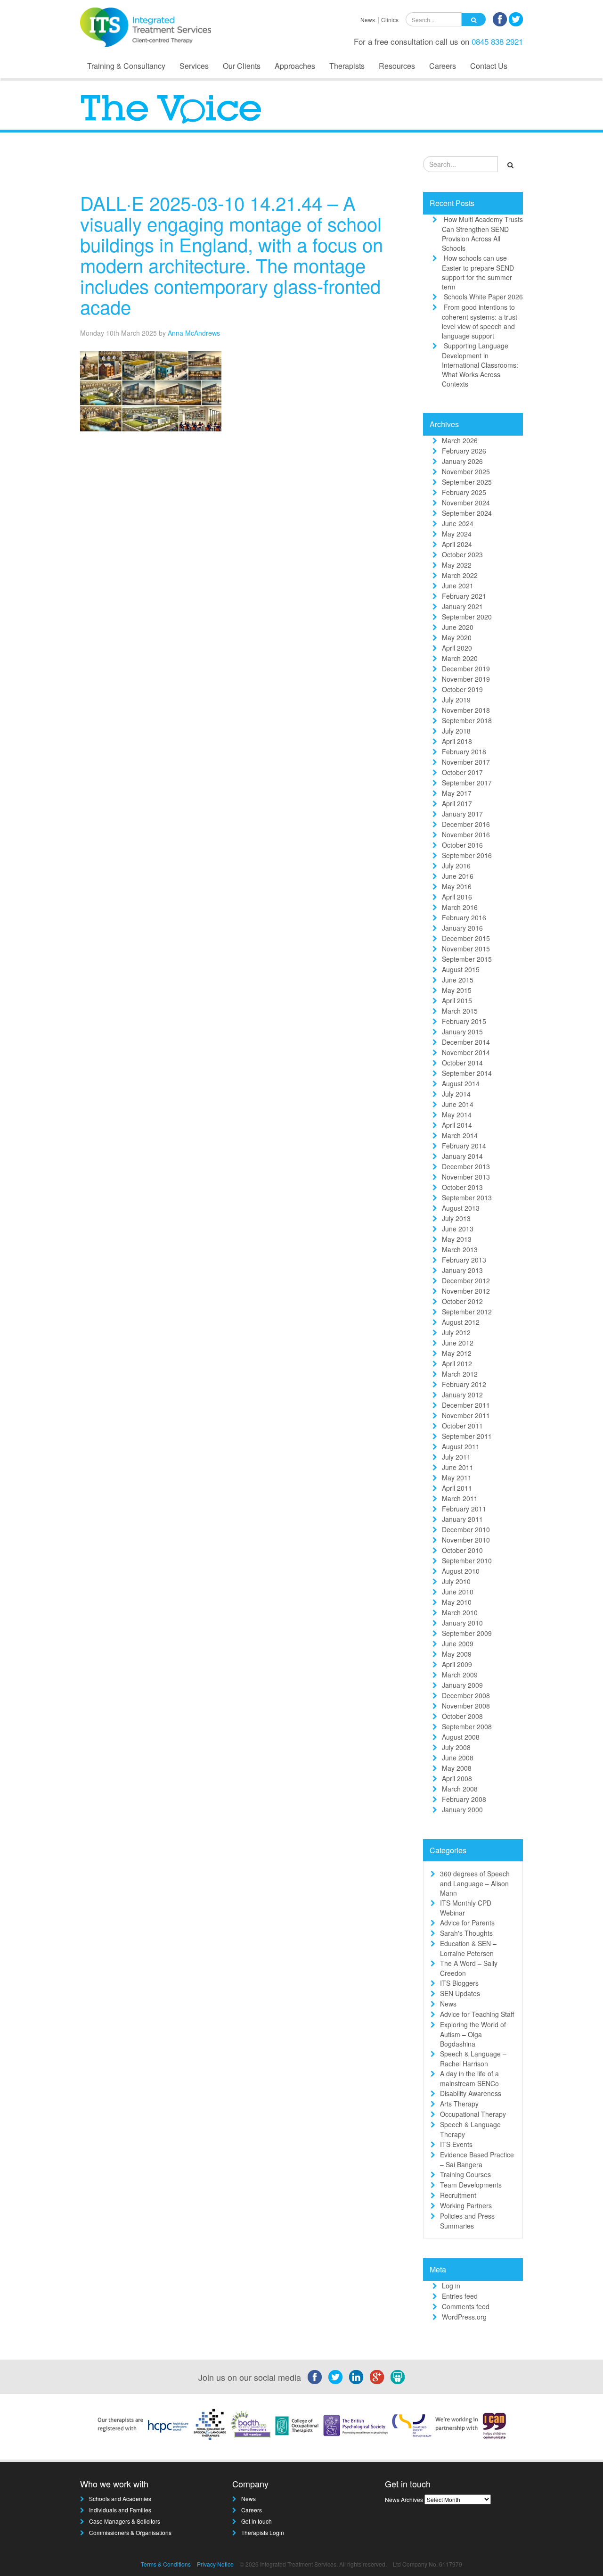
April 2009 (457, 1664)
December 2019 (466, 669)
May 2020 (457, 637)
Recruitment (458, 2195)
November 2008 (466, 1706)
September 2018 (467, 720)
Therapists (347, 66)
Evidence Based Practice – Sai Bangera (477, 2159)
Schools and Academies (120, 2498)
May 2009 (457, 1654)
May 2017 (457, 793)
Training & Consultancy (126, 66)
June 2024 (458, 523)
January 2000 (462, 1809)
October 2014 (462, 1063)
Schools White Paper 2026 (483, 297)
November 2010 (466, 1540)
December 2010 (466, 1529)
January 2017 (462, 814)
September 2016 (467, 855)
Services (194, 66)
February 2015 (464, 1021)
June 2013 (458, 1229)
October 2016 (462, 845)
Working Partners (466, 2205)
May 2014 (457, 1115)
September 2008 (467, 1726)
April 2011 (457, 1488)
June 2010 (458, 1592)
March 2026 (460, 440)
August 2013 (461, 1208)
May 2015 (457, 990)
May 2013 (457, 1239)
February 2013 (464, 1260)
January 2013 (462, 1270)
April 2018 (457, 741)
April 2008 (457, 1778)
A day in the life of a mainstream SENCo (469, 2078)
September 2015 (467, 959)
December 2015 (466, 938)
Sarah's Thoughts (466, 1933)
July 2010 (456, 1581)
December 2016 (466, 824)
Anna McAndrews (194, 333)
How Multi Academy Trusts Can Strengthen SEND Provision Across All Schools (482, 234)
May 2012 (457, 1353)
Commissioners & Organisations (130, 2532)
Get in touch (257, 2521)
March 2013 (460, 1249)
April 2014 (457, 1125)
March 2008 (460, 1789)
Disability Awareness (471, 2093)
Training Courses (465, 2174)
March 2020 (460, 658)
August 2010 (461, 1571)
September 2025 (467, 482)
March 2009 (460, 1675)
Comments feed (466, 2306)
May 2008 (457, 1768)
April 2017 (457, 803)
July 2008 (456, 1747)
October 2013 (462, 1187)
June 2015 (458, 980)
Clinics (390, 20)
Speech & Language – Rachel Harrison (473, 2059)
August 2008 (461, 1737)
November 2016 (466, 834)
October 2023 (462, 554)
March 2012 (460, 1374)
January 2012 (462, 1395)
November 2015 (466, 949)
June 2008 (458, 1758)
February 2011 (464, 1509)
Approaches (295, 66)
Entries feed (460, 2296)
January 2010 (462, 1623)
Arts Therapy (459, 2104)
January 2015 (462, 1032)
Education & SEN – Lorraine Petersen (468, 1948)
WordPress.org (464, 2317)
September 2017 (467, 783)
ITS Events (456, 2144)
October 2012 (462, 1301)
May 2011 (457, 1478)
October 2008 (462, 1716)
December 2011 (466, 1405)
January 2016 (462, 928)
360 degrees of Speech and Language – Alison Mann (475, 1883)
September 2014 (467, 1073)
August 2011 (461, 1446)
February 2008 (464, 1799)
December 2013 (466, 1166)
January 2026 (462, 461)
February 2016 (464, 917)
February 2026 (464, 451)
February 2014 (464, 1146)
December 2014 (466, 1042)
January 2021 (462, 606)
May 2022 (457, 565)
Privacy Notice (215, 2564)
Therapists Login (263, 2532)
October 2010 (462, 1550)
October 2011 (462, 1426)
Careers (443, 66)
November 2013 (466, 1177)
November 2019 (466, 679)
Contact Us (489, 66)
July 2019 (456, 700)
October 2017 (462, 772)
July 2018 (456, 731)
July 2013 (456, 1218)
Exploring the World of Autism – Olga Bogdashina (473, 2034)
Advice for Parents (467, 1923)
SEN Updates (460, 1993)
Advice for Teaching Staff (477, 2014)
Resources (397, 66)
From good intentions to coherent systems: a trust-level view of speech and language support (481, 321)
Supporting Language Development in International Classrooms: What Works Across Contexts (480, 365)
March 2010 (460, 1612)
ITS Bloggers (459, 1983)
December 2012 (466, 1280)
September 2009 (467, 1633)
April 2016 (457, 897)
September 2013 (467, 1197)
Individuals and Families (120, 2510)
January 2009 (462, 1685)
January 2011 (462, 1519)
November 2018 (466, 710)
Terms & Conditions (166, 2564)
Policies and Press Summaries (467, 2221)
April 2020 (457, 648)
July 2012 (456, 1332)
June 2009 (458, 1643)
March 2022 (460, 575)
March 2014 (460, 1135)
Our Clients (242, 66)
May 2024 (457, 534)
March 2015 (460, 1011)
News (368, 20)
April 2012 (457, 1363)
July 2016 (456, 866)
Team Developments (471, 2185)
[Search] (474, 19)
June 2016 (458, 876)
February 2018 (464, 751)
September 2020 (467, 617)
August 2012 (461, 1322)
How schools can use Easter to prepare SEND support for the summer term (478, 272)
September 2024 (467, 513)
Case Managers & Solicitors (125, 2521)
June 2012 (458, 1343)
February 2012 (464, 1384)
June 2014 (458, 1104)
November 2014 (466, 1052)
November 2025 (466, 471)
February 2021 (464, 596)
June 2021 (458, 586)
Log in (451, 2286)
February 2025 (464, 492)
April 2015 (457, 1000)
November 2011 (466, 1415)
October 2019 (462, 689)
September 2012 (467, 1312)
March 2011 (460, 1498)
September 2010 (467, 1560)
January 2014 (462, 1156)
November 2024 (466, 503)
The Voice (382, 167)
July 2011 (456, 1457)
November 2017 (466, 762)
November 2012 (466, 1291)
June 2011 (458, 1467)
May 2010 (457, 1602)
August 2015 (461, 969)
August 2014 (461, 1083)
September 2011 (467, 1436)
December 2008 (466, 1695)
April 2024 (457, 544)
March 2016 (460, 907)
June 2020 (458, 627)
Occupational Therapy (473, 2114)
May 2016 (457, 886)
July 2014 (456, 1094)
